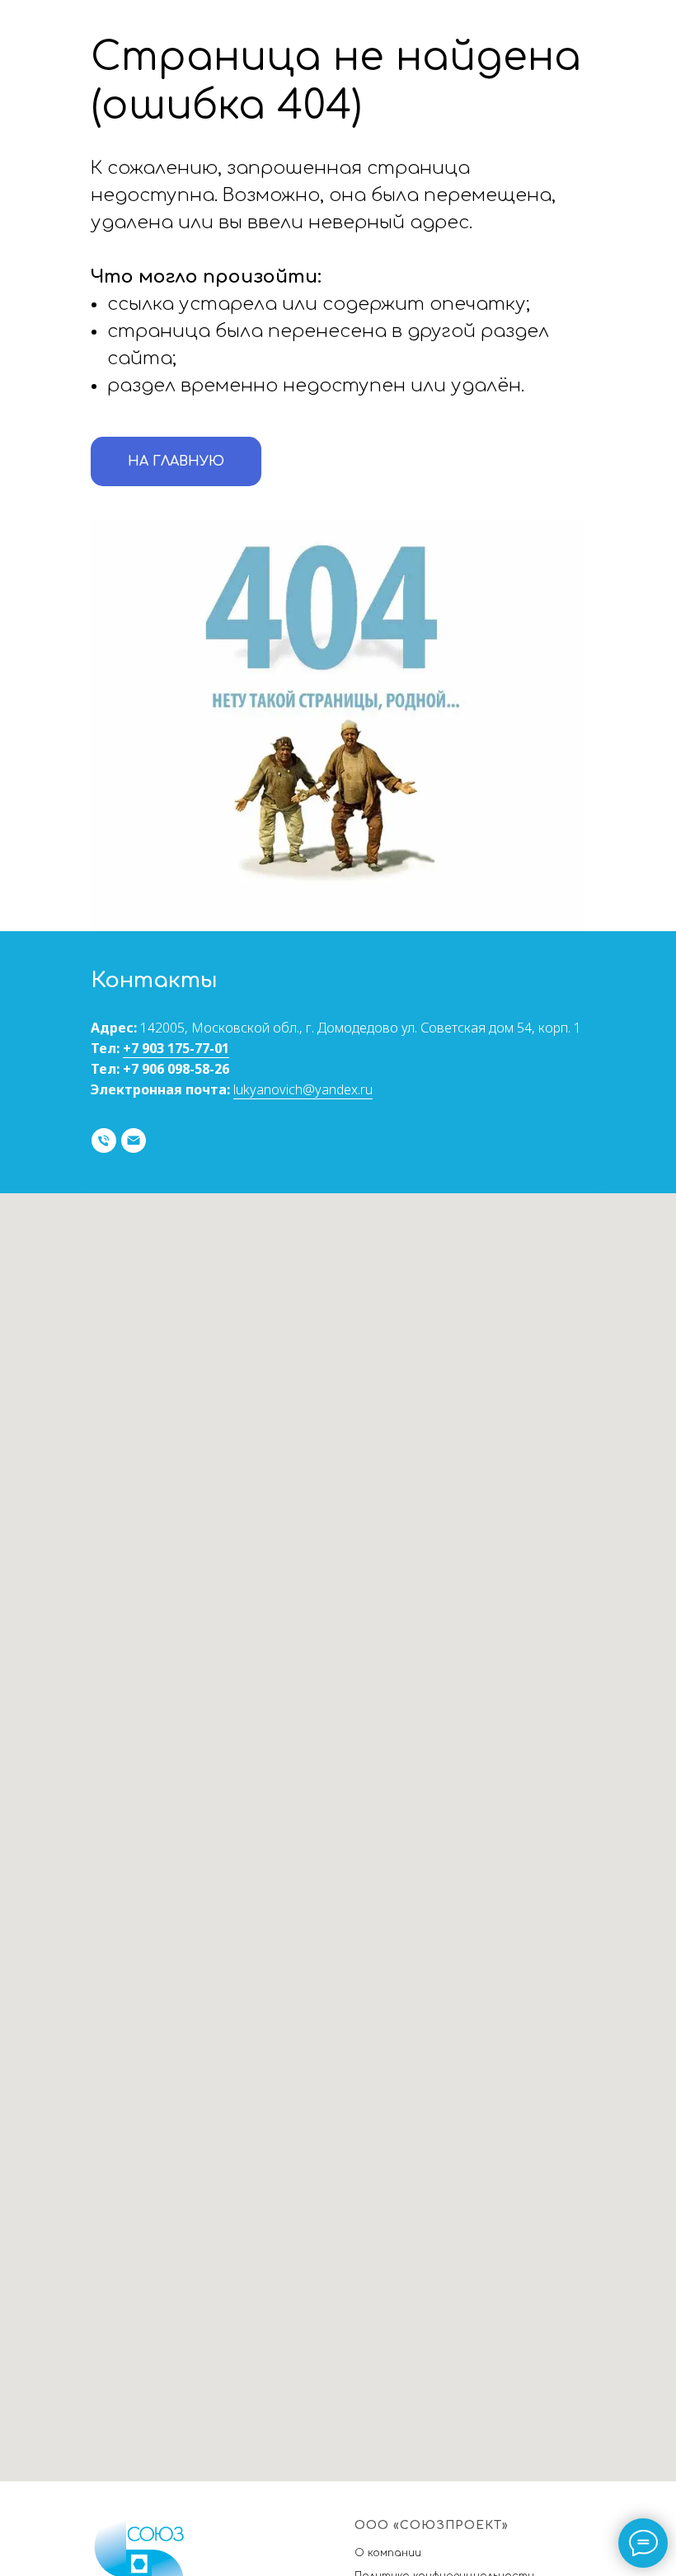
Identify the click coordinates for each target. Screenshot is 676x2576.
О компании (388, 2553)
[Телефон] (104, 1140)
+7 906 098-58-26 (176, 1069)
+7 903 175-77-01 (176, 1048)
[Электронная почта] (134, 1140)
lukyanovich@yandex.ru (303, 1089)
